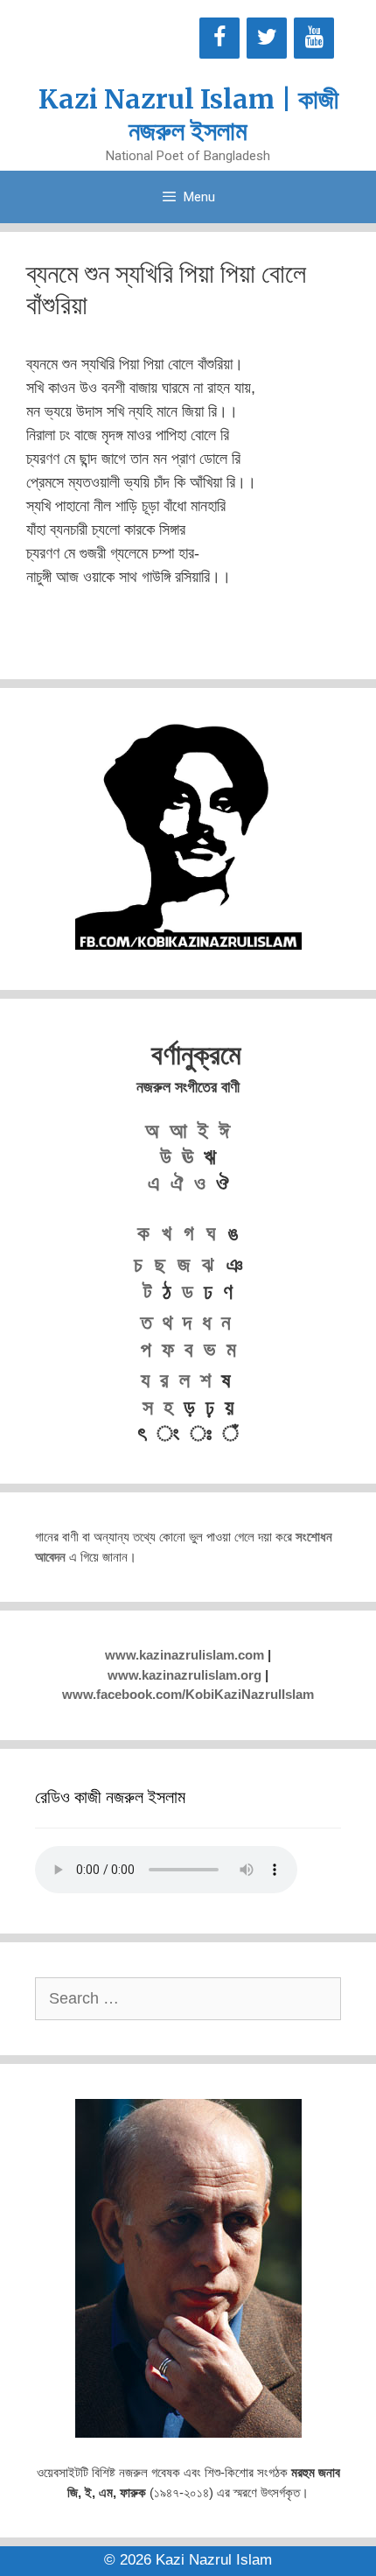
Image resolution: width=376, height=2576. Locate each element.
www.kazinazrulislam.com (185, 1655)
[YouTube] (314, 38)
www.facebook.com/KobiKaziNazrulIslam (188, 1694)
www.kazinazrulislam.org (185, 1675)
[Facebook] (219, 38)
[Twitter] (267, 38)
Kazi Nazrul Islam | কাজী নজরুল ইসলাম (188, 115)
